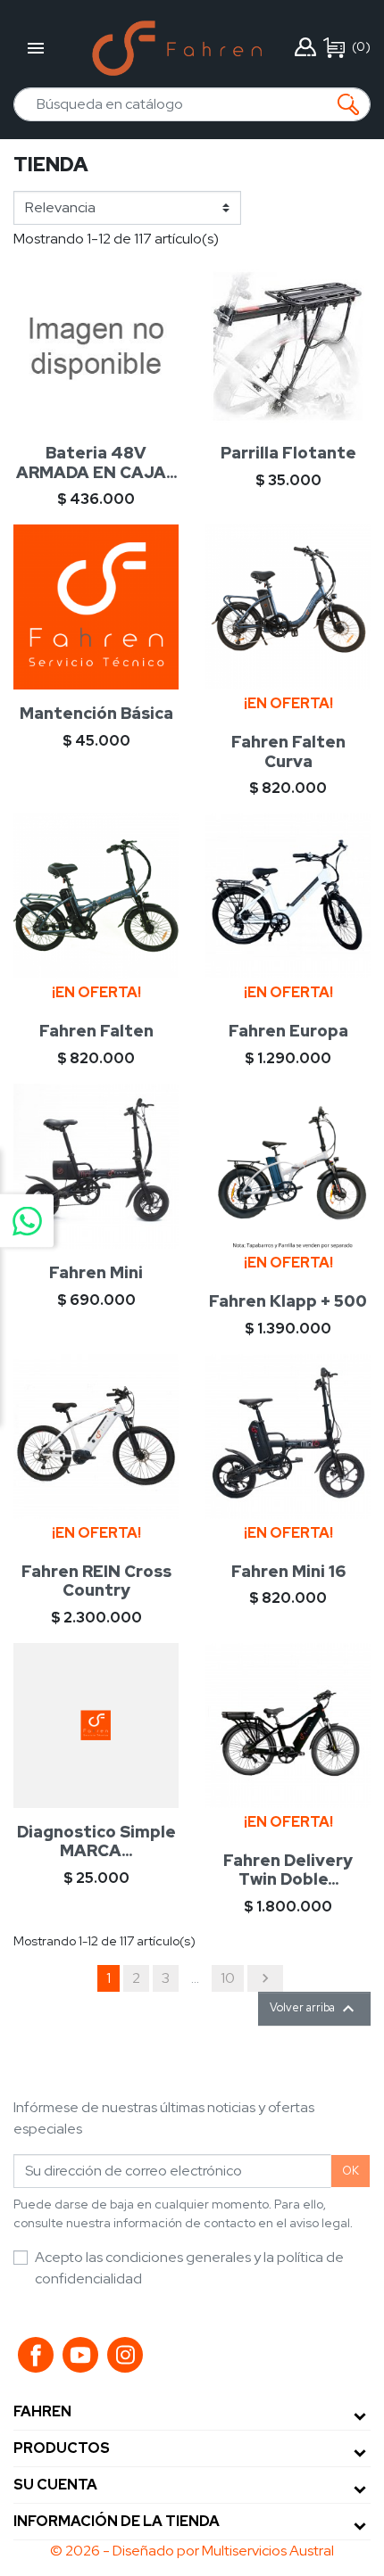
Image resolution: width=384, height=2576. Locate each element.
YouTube (80, 2355)
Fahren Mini (96, 1272)
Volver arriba (314, 2009)
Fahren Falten (96, 1031)
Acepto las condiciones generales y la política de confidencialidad (189, 2268)
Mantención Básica (96, 713)
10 (228, 1978)
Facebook (36, 2355)
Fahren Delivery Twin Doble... (288, 1870)
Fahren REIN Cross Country (96, 1581)
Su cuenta (55, 2485)
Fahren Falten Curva (288, 751)
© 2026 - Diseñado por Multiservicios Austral (192, 2551)
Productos (62, 2448)
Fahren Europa (288, 1031)
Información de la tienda (117, 2521)
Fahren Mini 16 (288, 1571)
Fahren (42, 2411)
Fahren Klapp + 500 (288, 1301)
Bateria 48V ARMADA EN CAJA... (96, 462)
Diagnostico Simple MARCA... (96, 1841)
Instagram (125, 2355)
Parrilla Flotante (288, 453)
